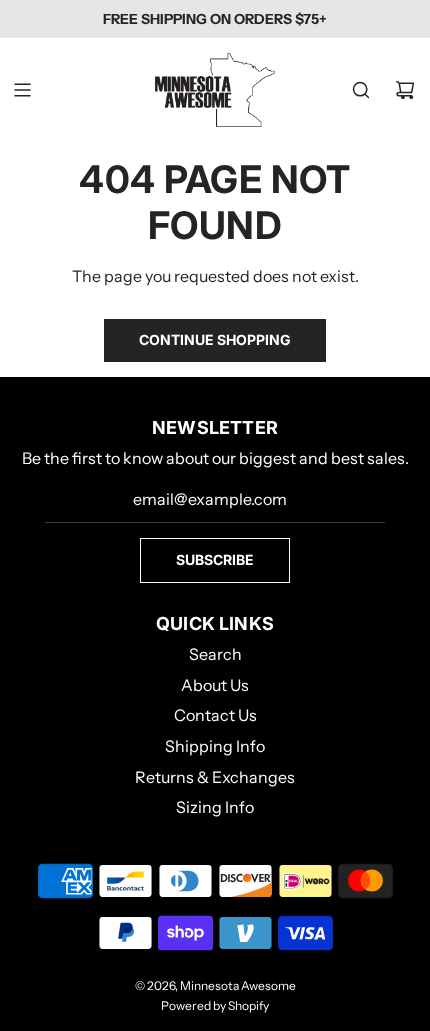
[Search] (361, 90)
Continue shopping (215, 339)
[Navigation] (22, 90)
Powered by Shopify (215, 1005)
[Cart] (405, 90)
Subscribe (215, 559)
